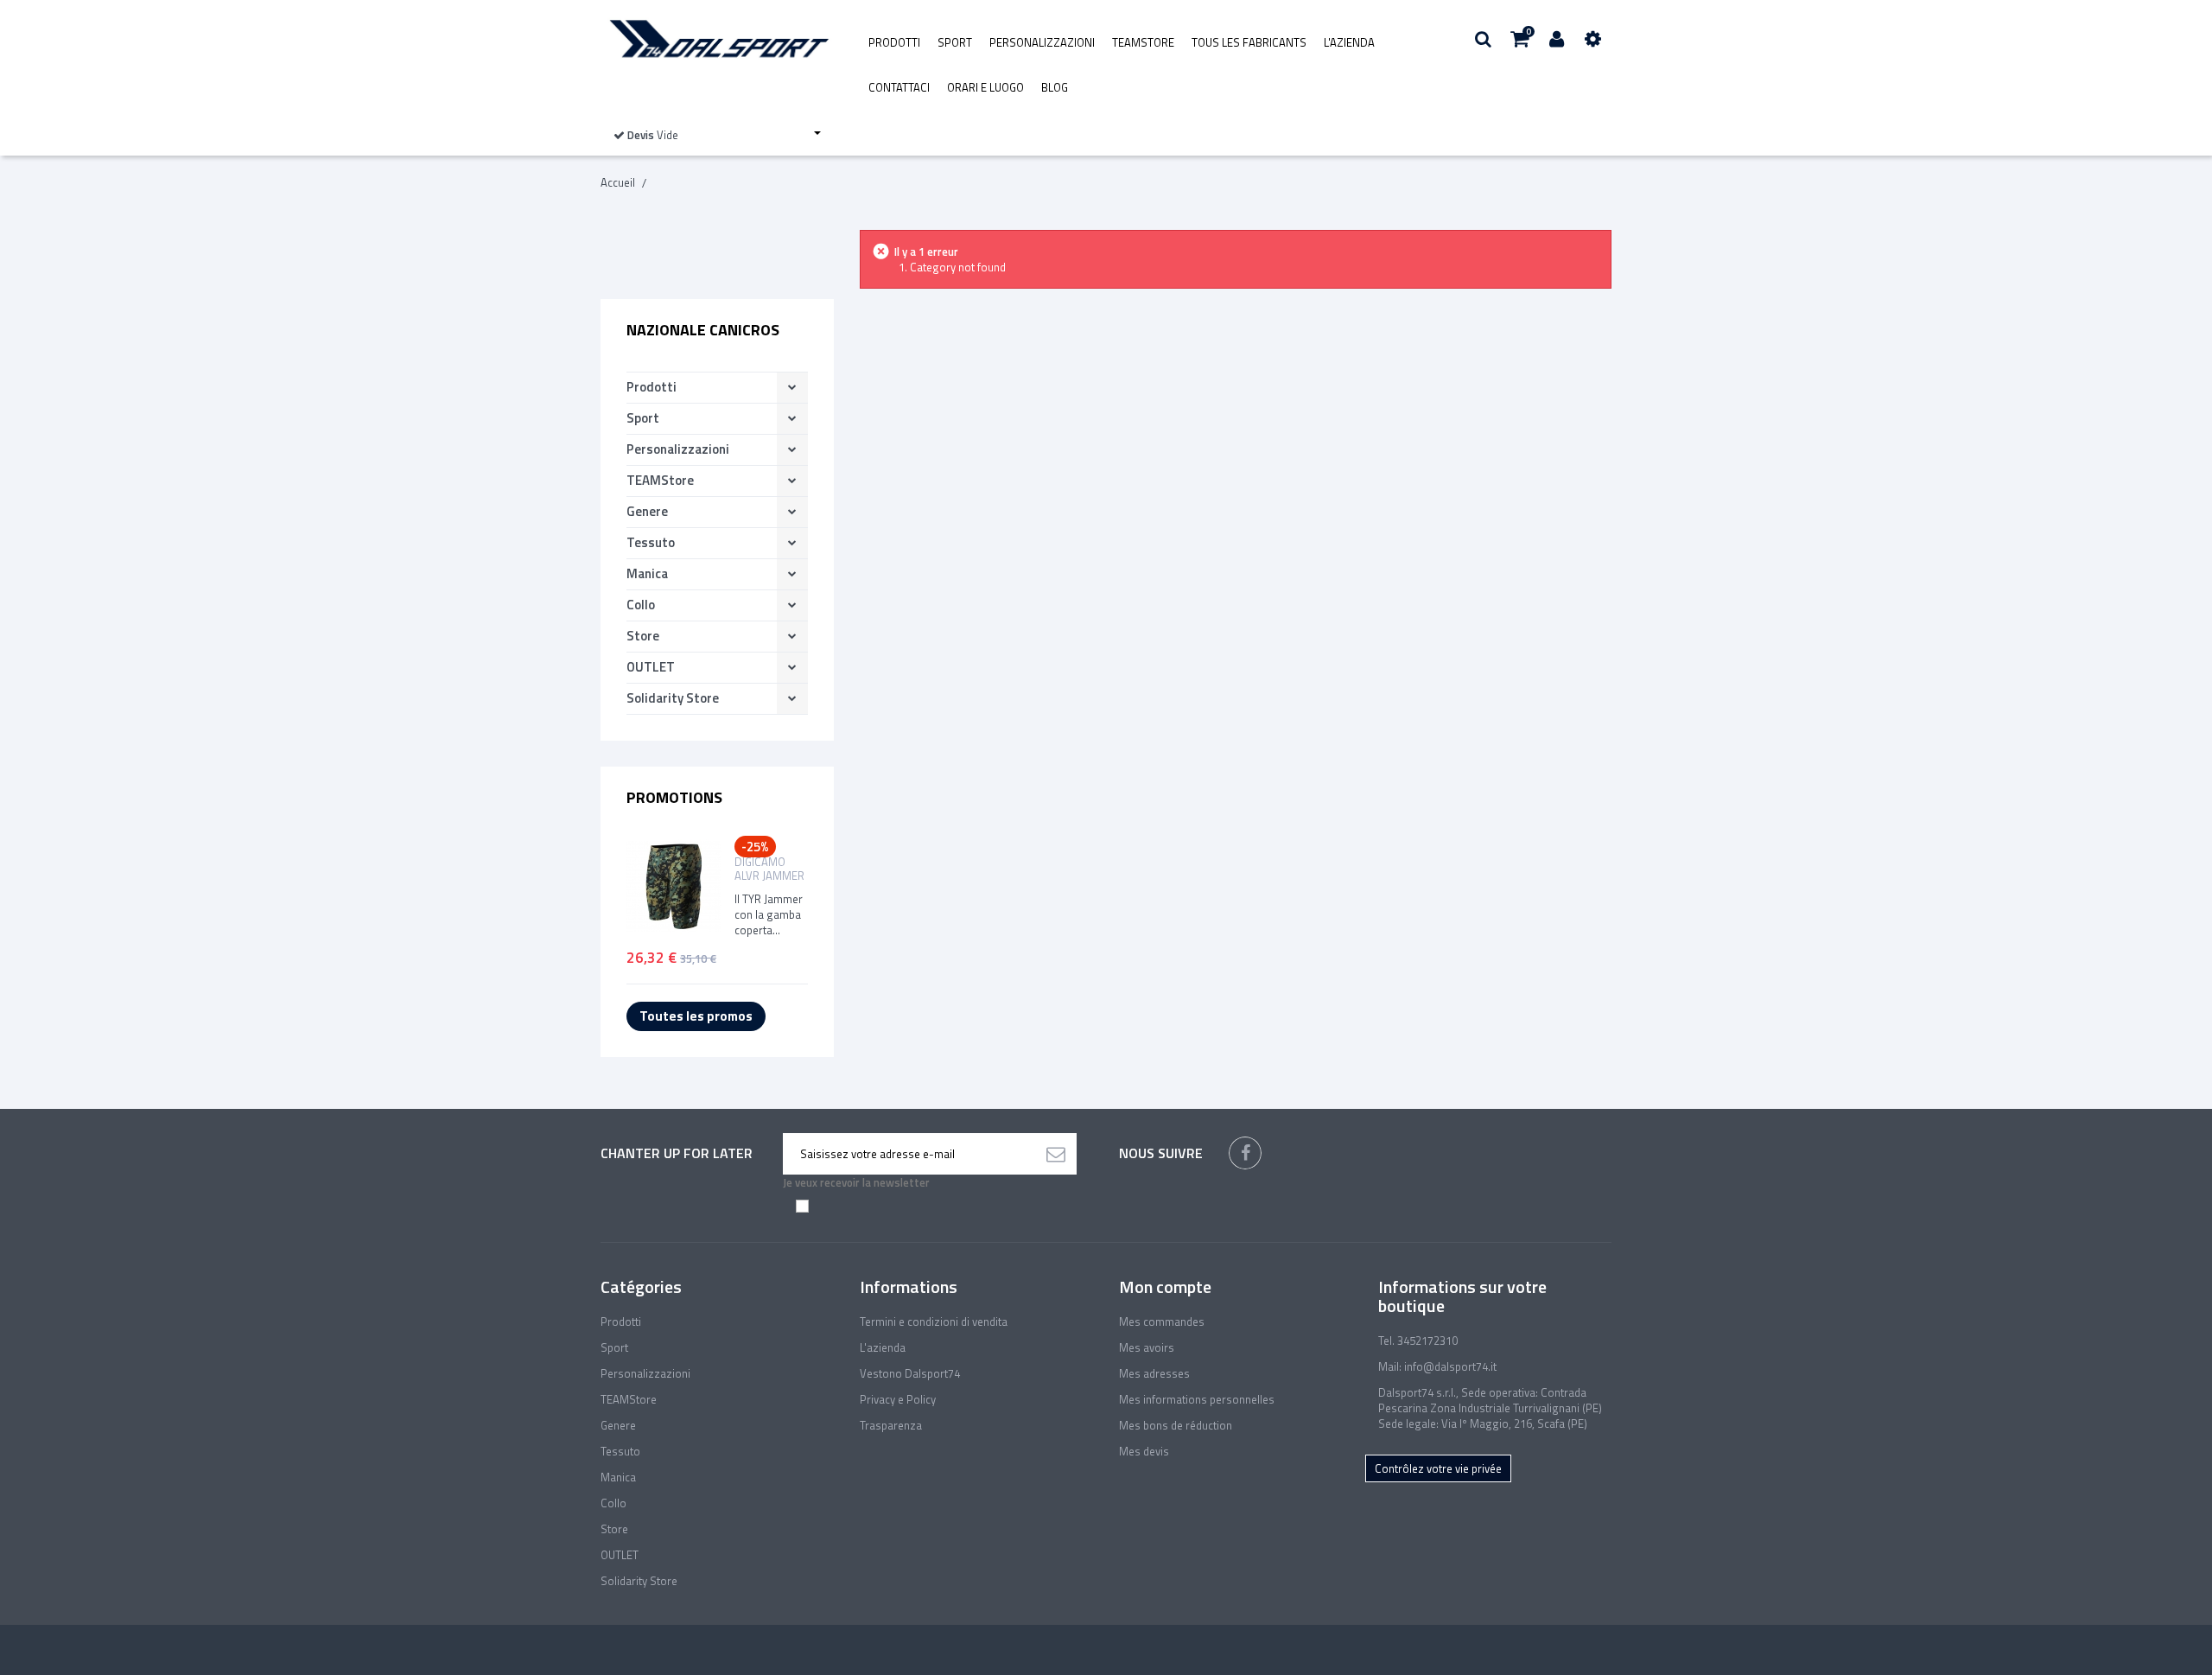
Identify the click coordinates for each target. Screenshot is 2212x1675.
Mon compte (1165, 1287)
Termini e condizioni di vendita (934, 1322)
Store (643, 636)
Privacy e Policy (898, 1399)
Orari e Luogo (985, 87)
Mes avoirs (1147, 1347)
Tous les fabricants (1249, 42)
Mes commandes (1162, 1322)
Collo (641, 605)
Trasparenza (891, 1425)
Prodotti (894, 42)
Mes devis (1144, 1451)
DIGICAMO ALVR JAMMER (769, 869)
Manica (647, 573)
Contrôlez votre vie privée (1438, 1468)
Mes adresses (1154, 1373)
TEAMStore (1143, 42)
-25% (755, 847)
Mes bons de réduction (1176, 1425)
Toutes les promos (696, 1016)
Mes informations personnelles (1197, 1399)
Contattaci (899, 87)
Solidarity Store (673, 698)
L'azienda (1349, 42)
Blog (1055, 87)
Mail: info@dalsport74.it (1437, 1366)
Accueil (618, 182)
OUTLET (651, 667)
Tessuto (651, 542)
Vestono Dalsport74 (910, 1373)
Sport (955, 42)
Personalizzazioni (1042, 42)
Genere (647, 511)
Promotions (674, 797)
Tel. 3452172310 (1418, 1341)
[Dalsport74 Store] (717, 39)
